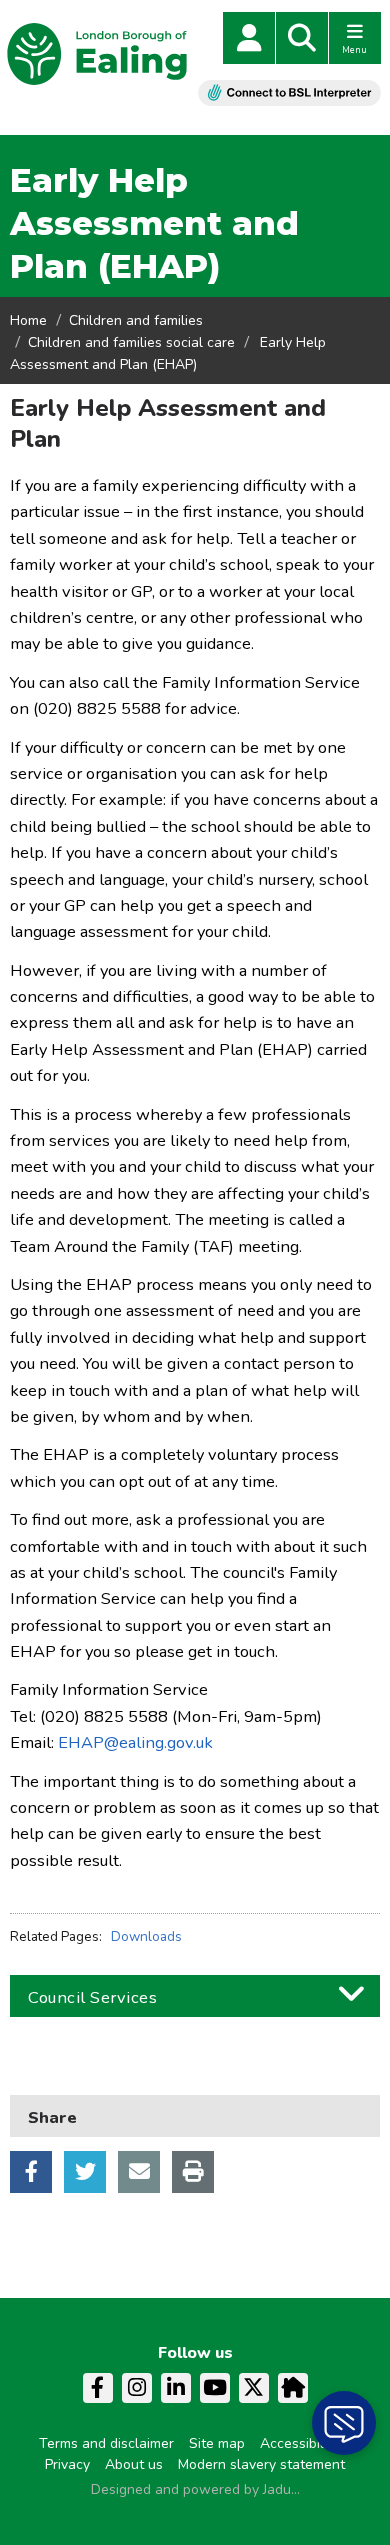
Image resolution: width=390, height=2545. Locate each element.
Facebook (31, 2172)
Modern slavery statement (261, 2464)
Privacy (67, 2464)
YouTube (215, 2388)
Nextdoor (293, 2388)
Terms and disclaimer (106, 2443)
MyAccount (249, 38)
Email (139, 2172)
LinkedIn (176, 2388)
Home (28, 320)
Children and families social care (131, 342)
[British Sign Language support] (289, 92)
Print (193, 2172)
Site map (217, 2443)
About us (134, 2464)
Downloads (146, 1936)
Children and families (136, 320)
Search (302, 38)
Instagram (137, 2388)
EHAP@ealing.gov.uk (135, 1742)
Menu (354, 50)
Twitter (85, 2172)
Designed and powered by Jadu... (195, 2489)
